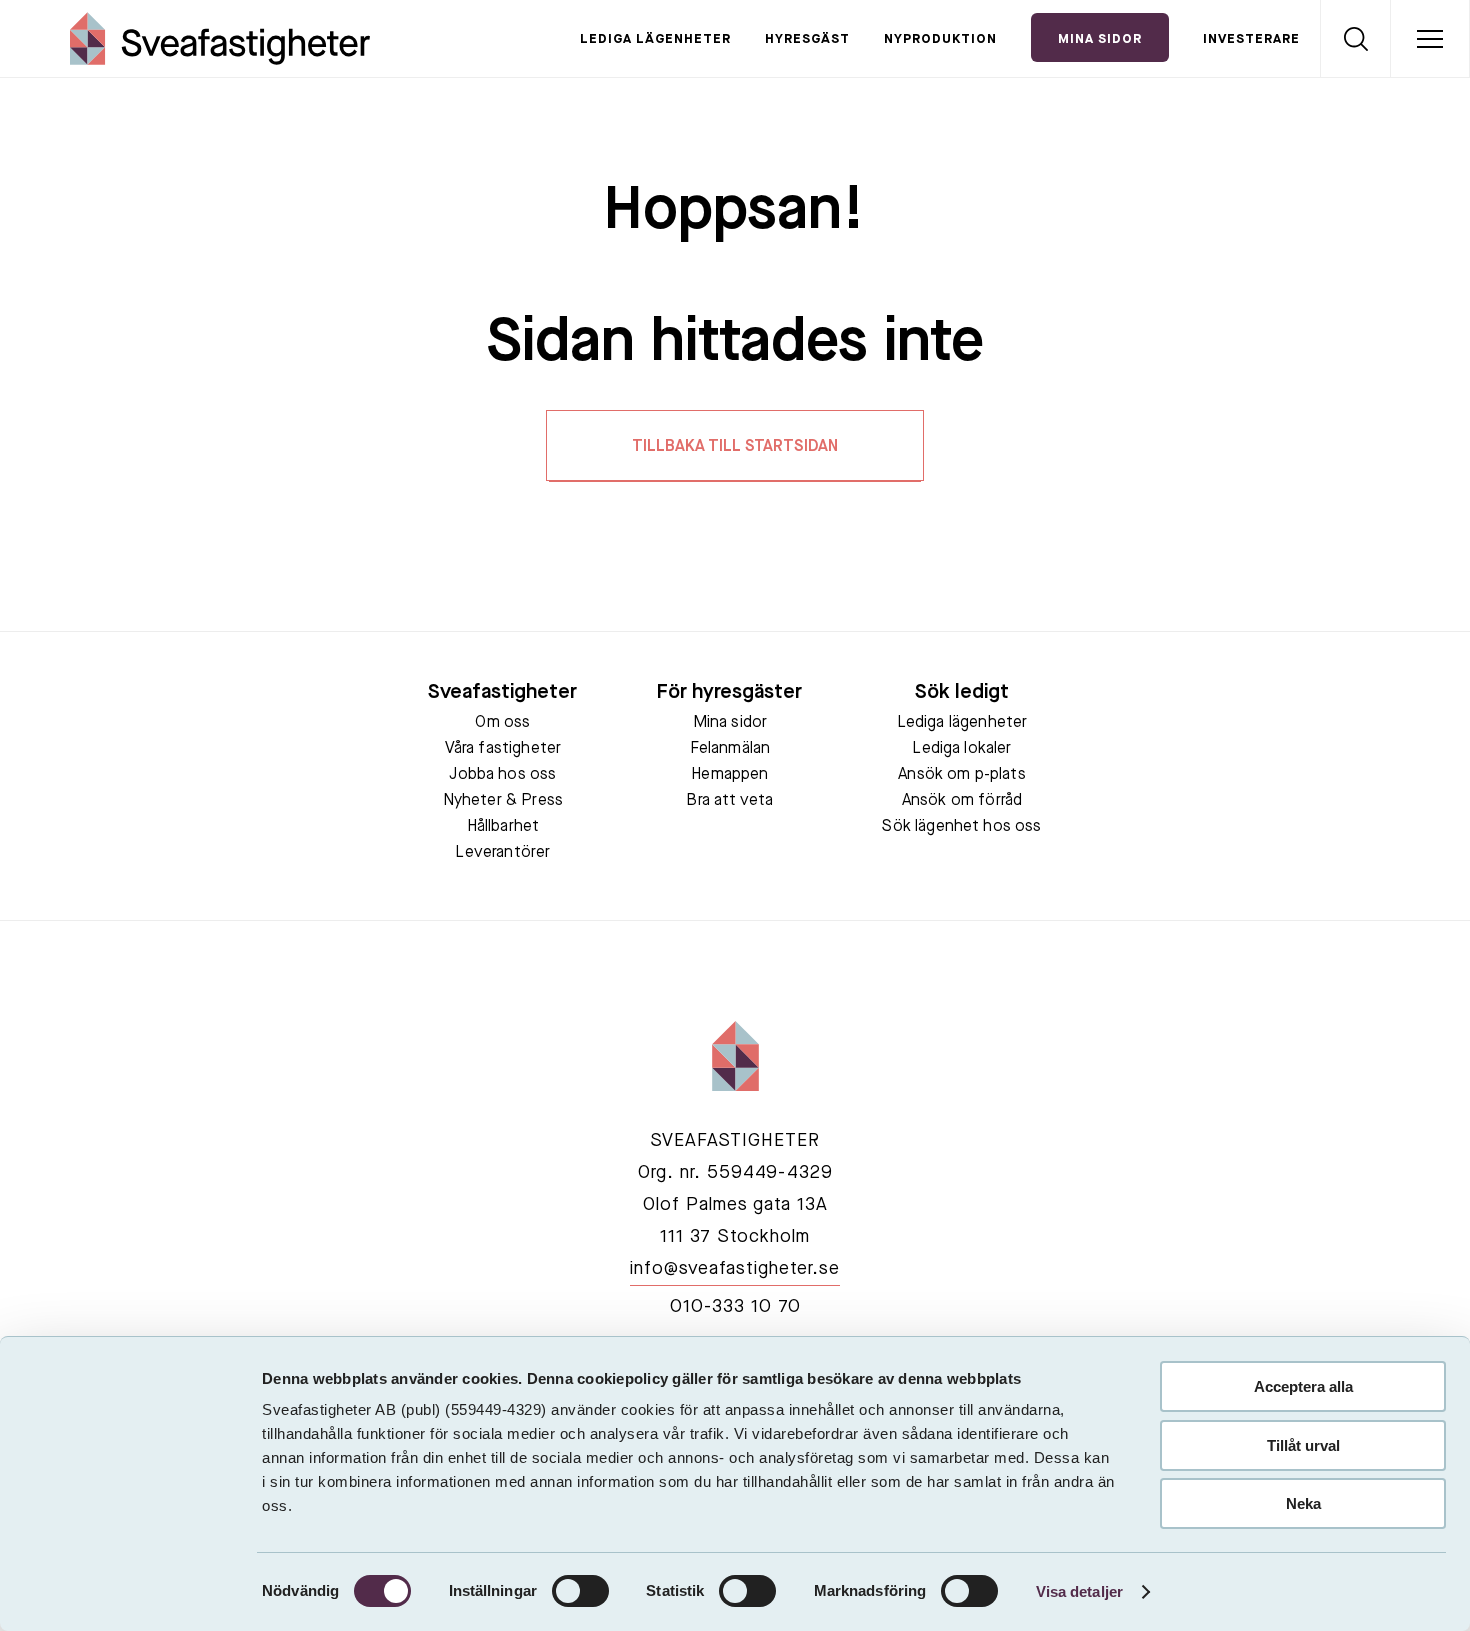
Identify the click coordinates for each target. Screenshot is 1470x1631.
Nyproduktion (940, 39)
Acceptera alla (1303, 1386)
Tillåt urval (1303, 1445)
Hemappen (729, 775)
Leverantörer (502, 853)
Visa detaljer (1079, 1591)
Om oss (502, 723)
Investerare (1251, 39)
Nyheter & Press (503, 801)
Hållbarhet (503, 827)
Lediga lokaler (961, 749)
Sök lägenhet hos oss (961, 827)
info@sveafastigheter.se (735, 1269)
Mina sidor (730, 723)
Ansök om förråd (962, 801)
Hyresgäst (807, 39)
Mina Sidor (1100, 39)
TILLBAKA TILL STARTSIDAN (735, 447)
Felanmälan (730, 749)
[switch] (580, 1591)
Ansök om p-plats (962, 775)
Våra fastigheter (503, 749)
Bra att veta (729, 801)
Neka (1303, 1503)
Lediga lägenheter (655, 39)
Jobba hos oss (502, 775)
